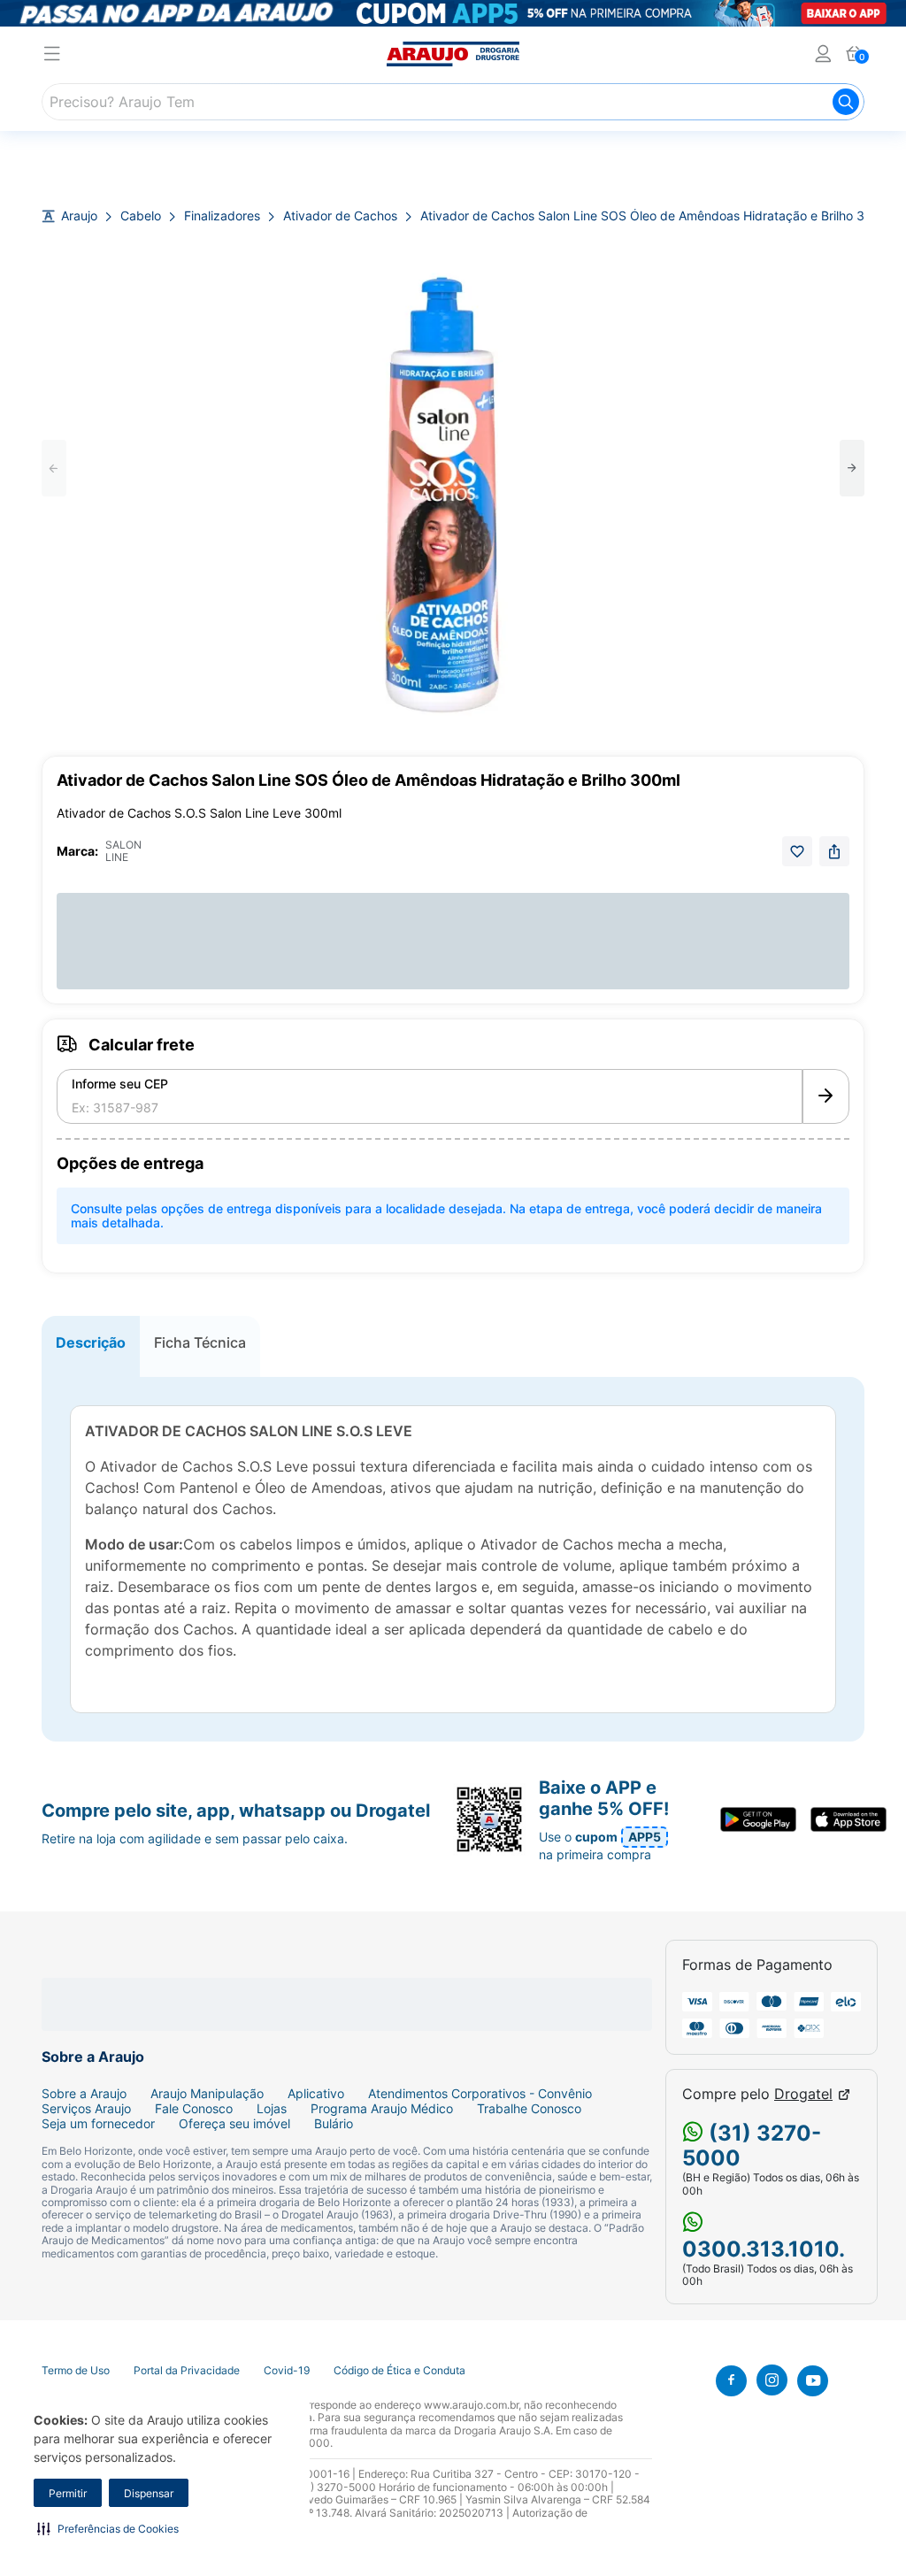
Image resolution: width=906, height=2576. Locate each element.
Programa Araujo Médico (382, 2109)
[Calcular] (826, 1096)
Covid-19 (287, 2371)
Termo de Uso (76, 2371)
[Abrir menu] (52, 56)
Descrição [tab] (91, 1342)
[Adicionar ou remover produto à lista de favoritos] (797, 851)
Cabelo (141, 216)
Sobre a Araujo (84, 2094)
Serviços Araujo (86, 2109)
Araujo (79, 216)
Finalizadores (222, 216)
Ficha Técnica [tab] (200, 1342)
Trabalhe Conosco (529, 2109)
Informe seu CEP (120, 1084)
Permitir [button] (68, 2493)
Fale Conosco (194, 2109)
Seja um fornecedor (98, 2124)
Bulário (334, 2124)
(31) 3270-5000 (752, 2146)
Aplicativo (316, 2094)
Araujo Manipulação (207, 2094)
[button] (108, 2528)
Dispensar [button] (149, 2493)
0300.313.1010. (764, 2249)
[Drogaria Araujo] (453, 54)
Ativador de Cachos (340, 216)
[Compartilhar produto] (834, 851)
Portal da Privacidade (187, 2371)
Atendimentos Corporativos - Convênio (480, 2094)
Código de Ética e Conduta (399, 2371)
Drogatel (803, 2094)
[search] (453, 102)
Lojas (272, 2109)
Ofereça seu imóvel (234, 2124)
